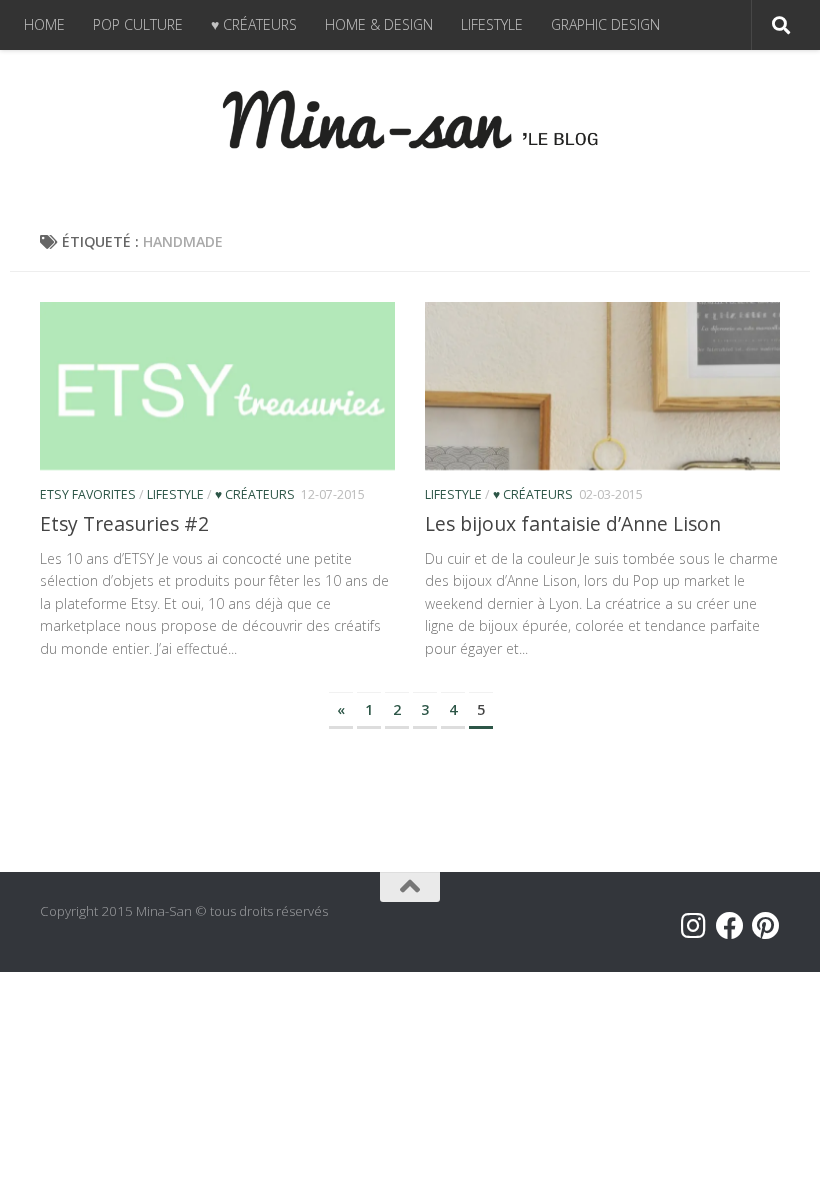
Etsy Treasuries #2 (124, 523)
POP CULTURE (138, 24)
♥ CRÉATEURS (254, 24)
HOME (44, 24)
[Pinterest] (766, 926)
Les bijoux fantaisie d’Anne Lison (573, 523)
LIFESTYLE (492, 24)
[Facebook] (730, 926)
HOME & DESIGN (379, 24)
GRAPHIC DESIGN (605, 24)
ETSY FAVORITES (88, 494)
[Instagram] (694, 926)
